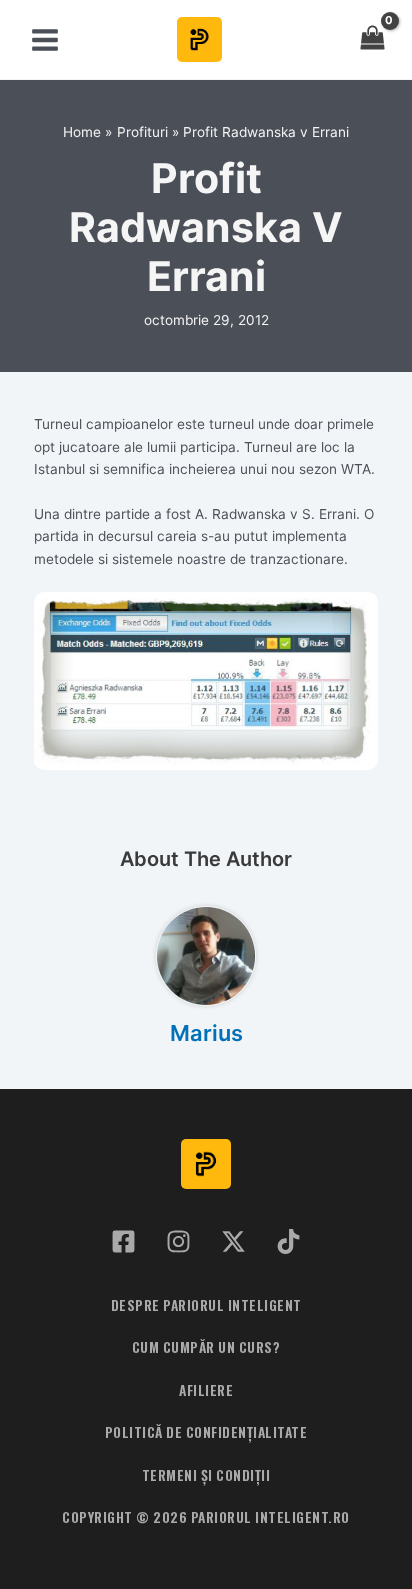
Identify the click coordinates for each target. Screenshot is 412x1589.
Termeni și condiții (206, 1475)
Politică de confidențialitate (206, 1432)
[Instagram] (178, 1241)
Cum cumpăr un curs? (206, 1347)
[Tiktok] (288, 1241)
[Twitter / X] (233, 1241)
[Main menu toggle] (44, 39)
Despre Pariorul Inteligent (206, 1305)
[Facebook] (123, 1241)
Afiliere (206, 1390)
